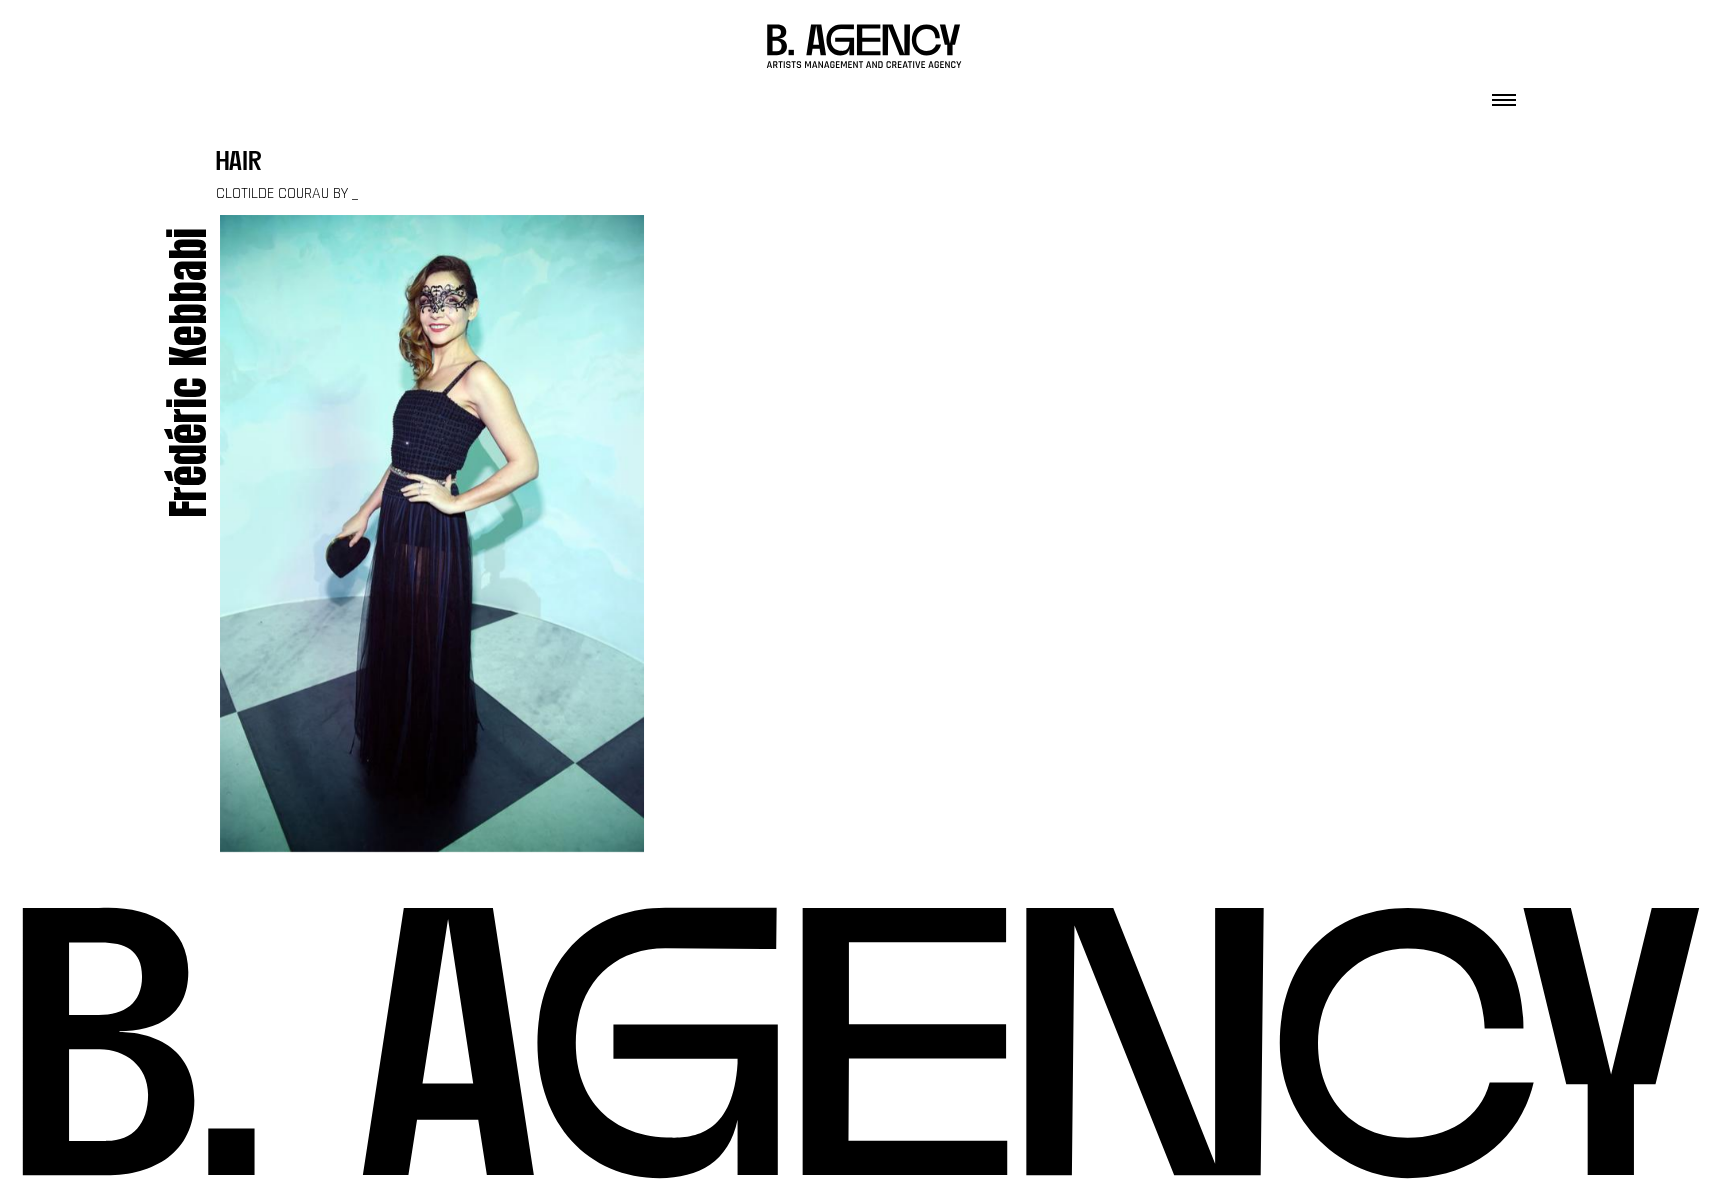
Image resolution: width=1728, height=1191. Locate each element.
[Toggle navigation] (1504, 94)
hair (239, 163)
